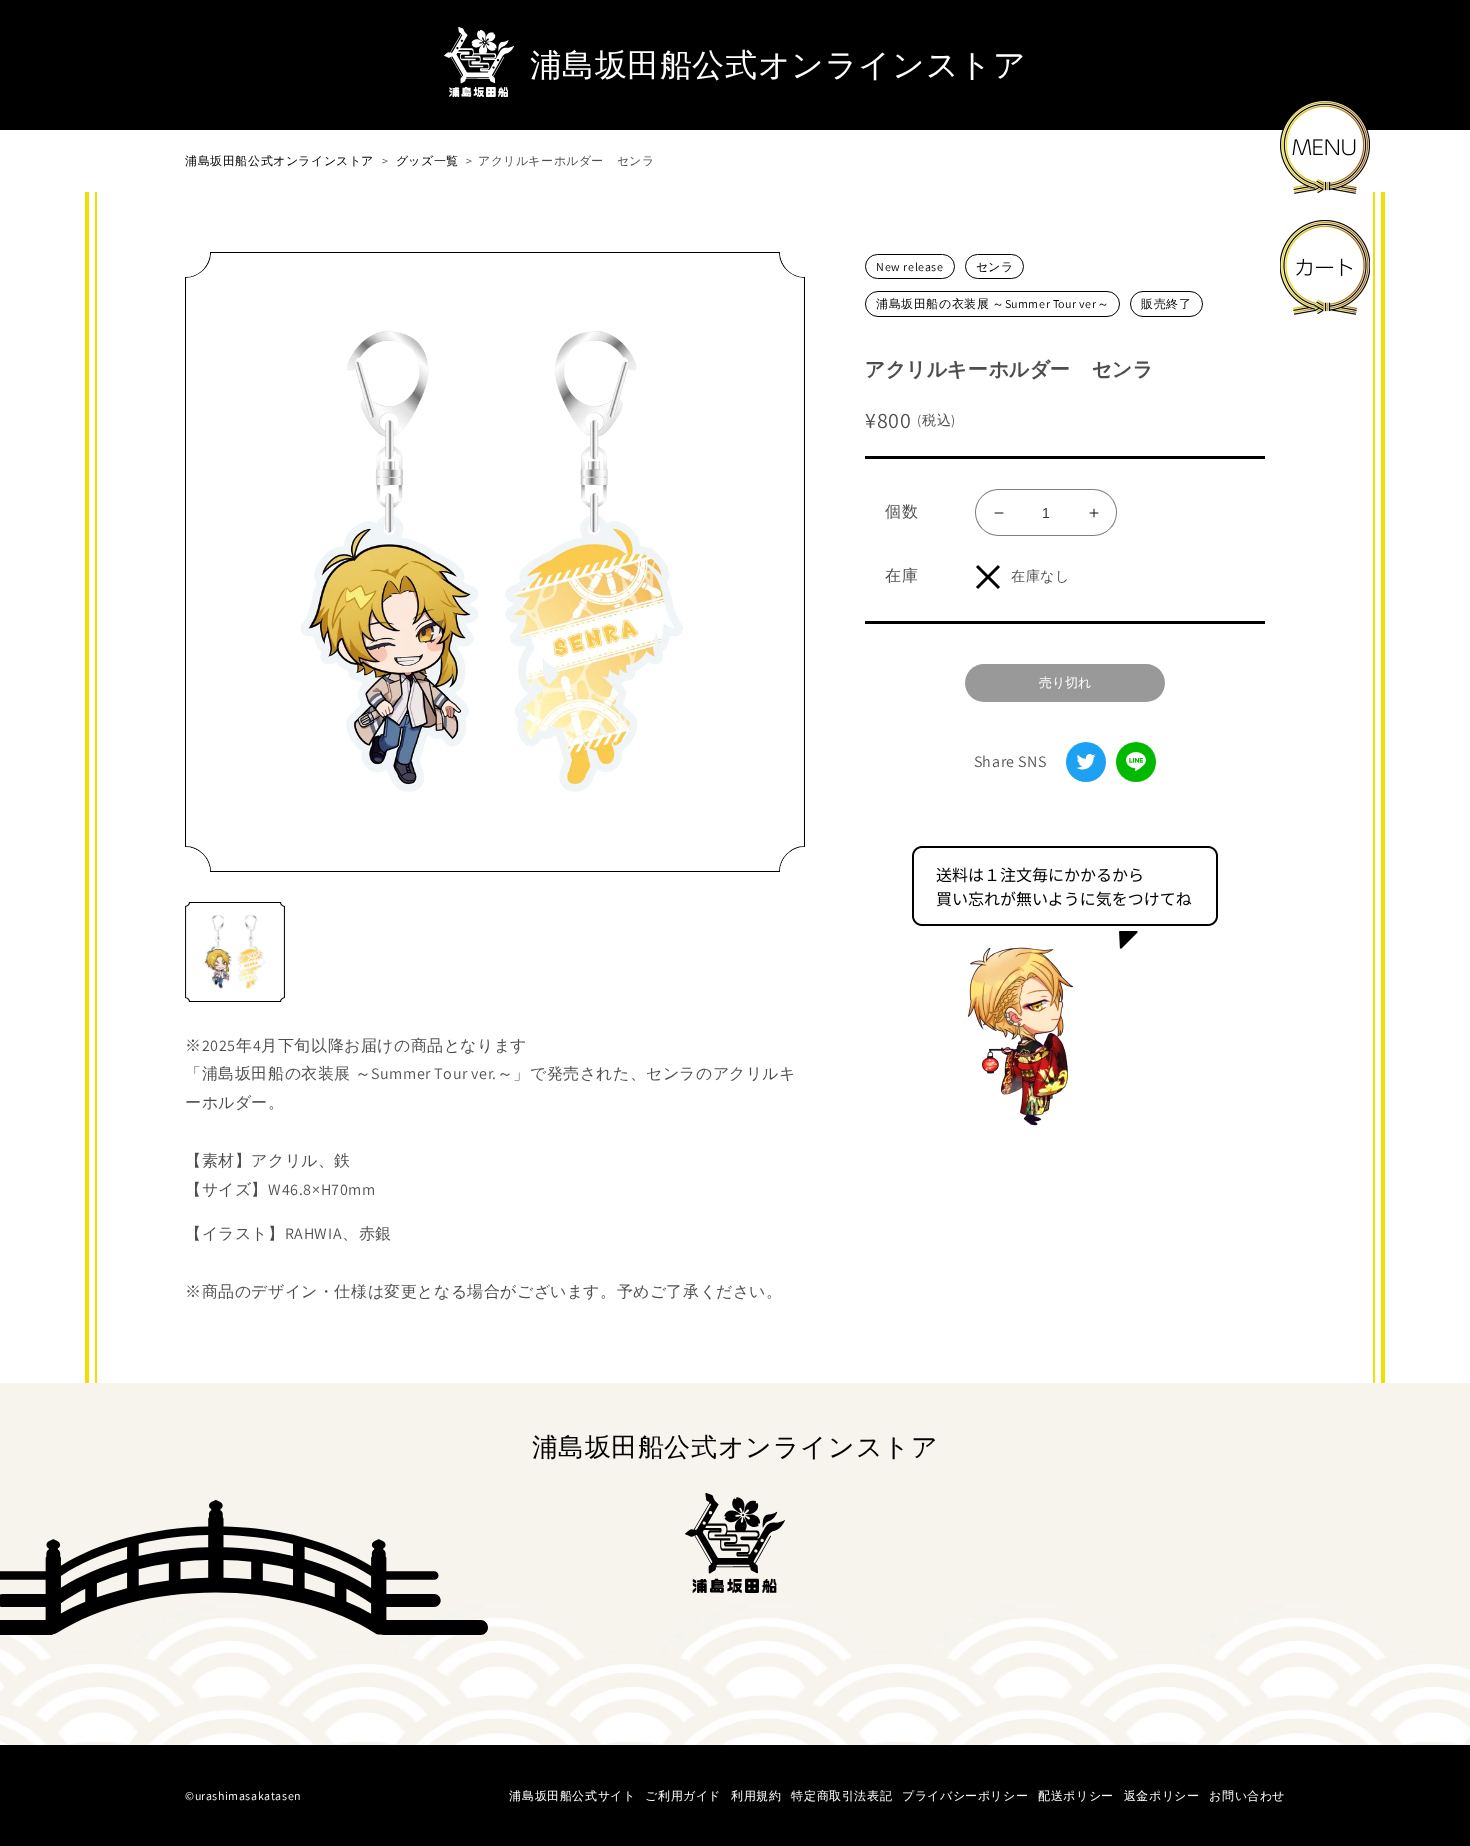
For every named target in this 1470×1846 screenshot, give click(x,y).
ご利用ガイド (683, 1795)
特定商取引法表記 (841, 1795)
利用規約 (756, 1795)
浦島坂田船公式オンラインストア (279, 160)
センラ (995, 266)
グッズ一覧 (427, 160)
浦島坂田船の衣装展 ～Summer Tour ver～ (992, 303)
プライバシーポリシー (965, 1795)
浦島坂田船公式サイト (572, 1795)
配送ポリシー (1076, 1795)
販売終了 (1166, 303)
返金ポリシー (1162, 1795)
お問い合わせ (1247, 1795)
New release (910, 266)
